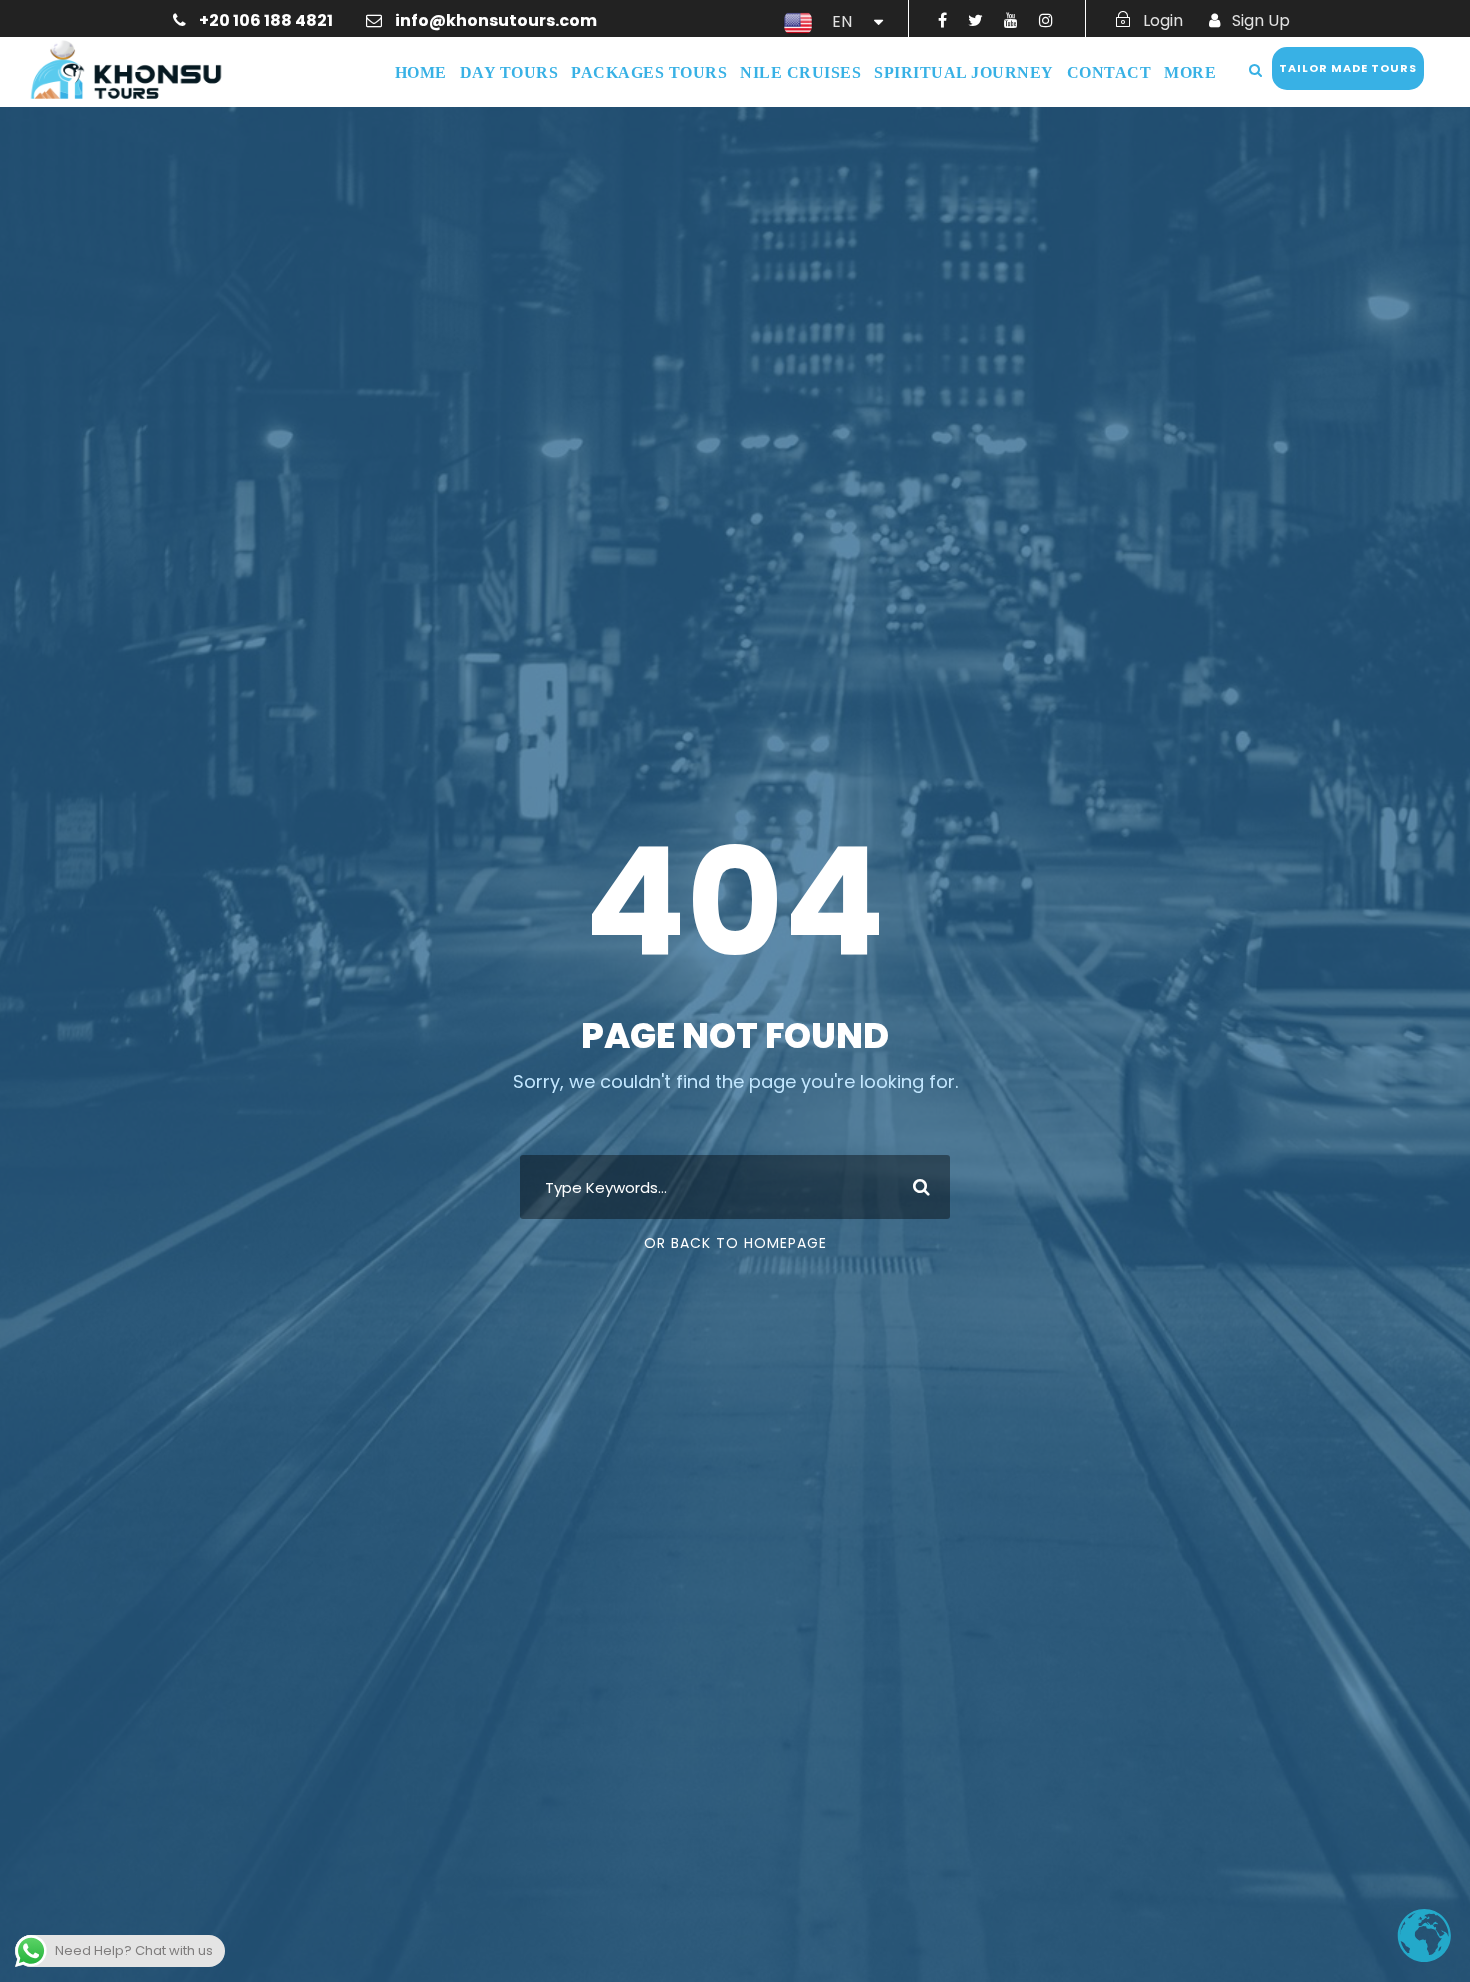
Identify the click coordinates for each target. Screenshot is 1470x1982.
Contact (1109, 72)
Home (421, 72)
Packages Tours (649, 72)
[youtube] (1011, 20)
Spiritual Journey (964, 72)
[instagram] (1046, 20)
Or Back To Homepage (735, 1243)
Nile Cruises (800, 72)
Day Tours (509, 72)
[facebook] (942, 20)
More (1190, 72)
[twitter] (975, 20)
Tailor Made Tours (1348, 68)
